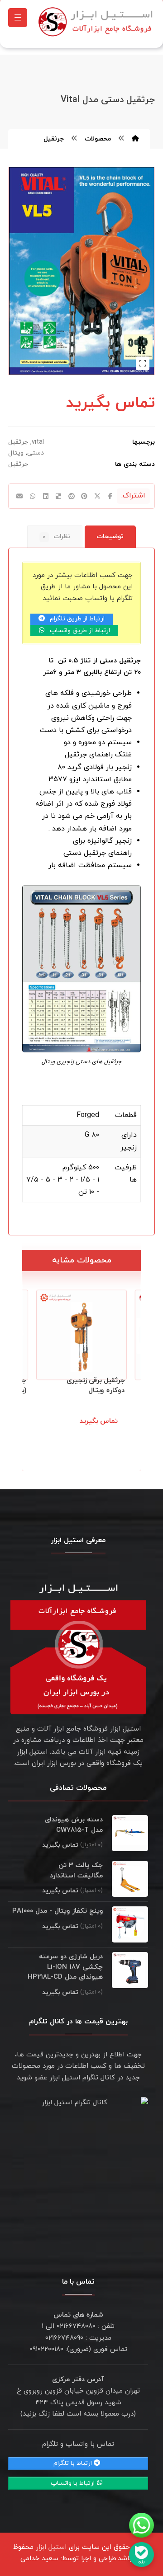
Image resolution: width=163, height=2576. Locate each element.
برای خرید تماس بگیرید (86, 1431)
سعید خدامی (39, 2559)
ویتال (16, 453)
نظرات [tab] (56, 537)
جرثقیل (18, 464)
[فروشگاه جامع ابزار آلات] (97, 22)
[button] (18, 18)
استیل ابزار (51, 2547)
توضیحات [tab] (110, 537)
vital (38, 442)
